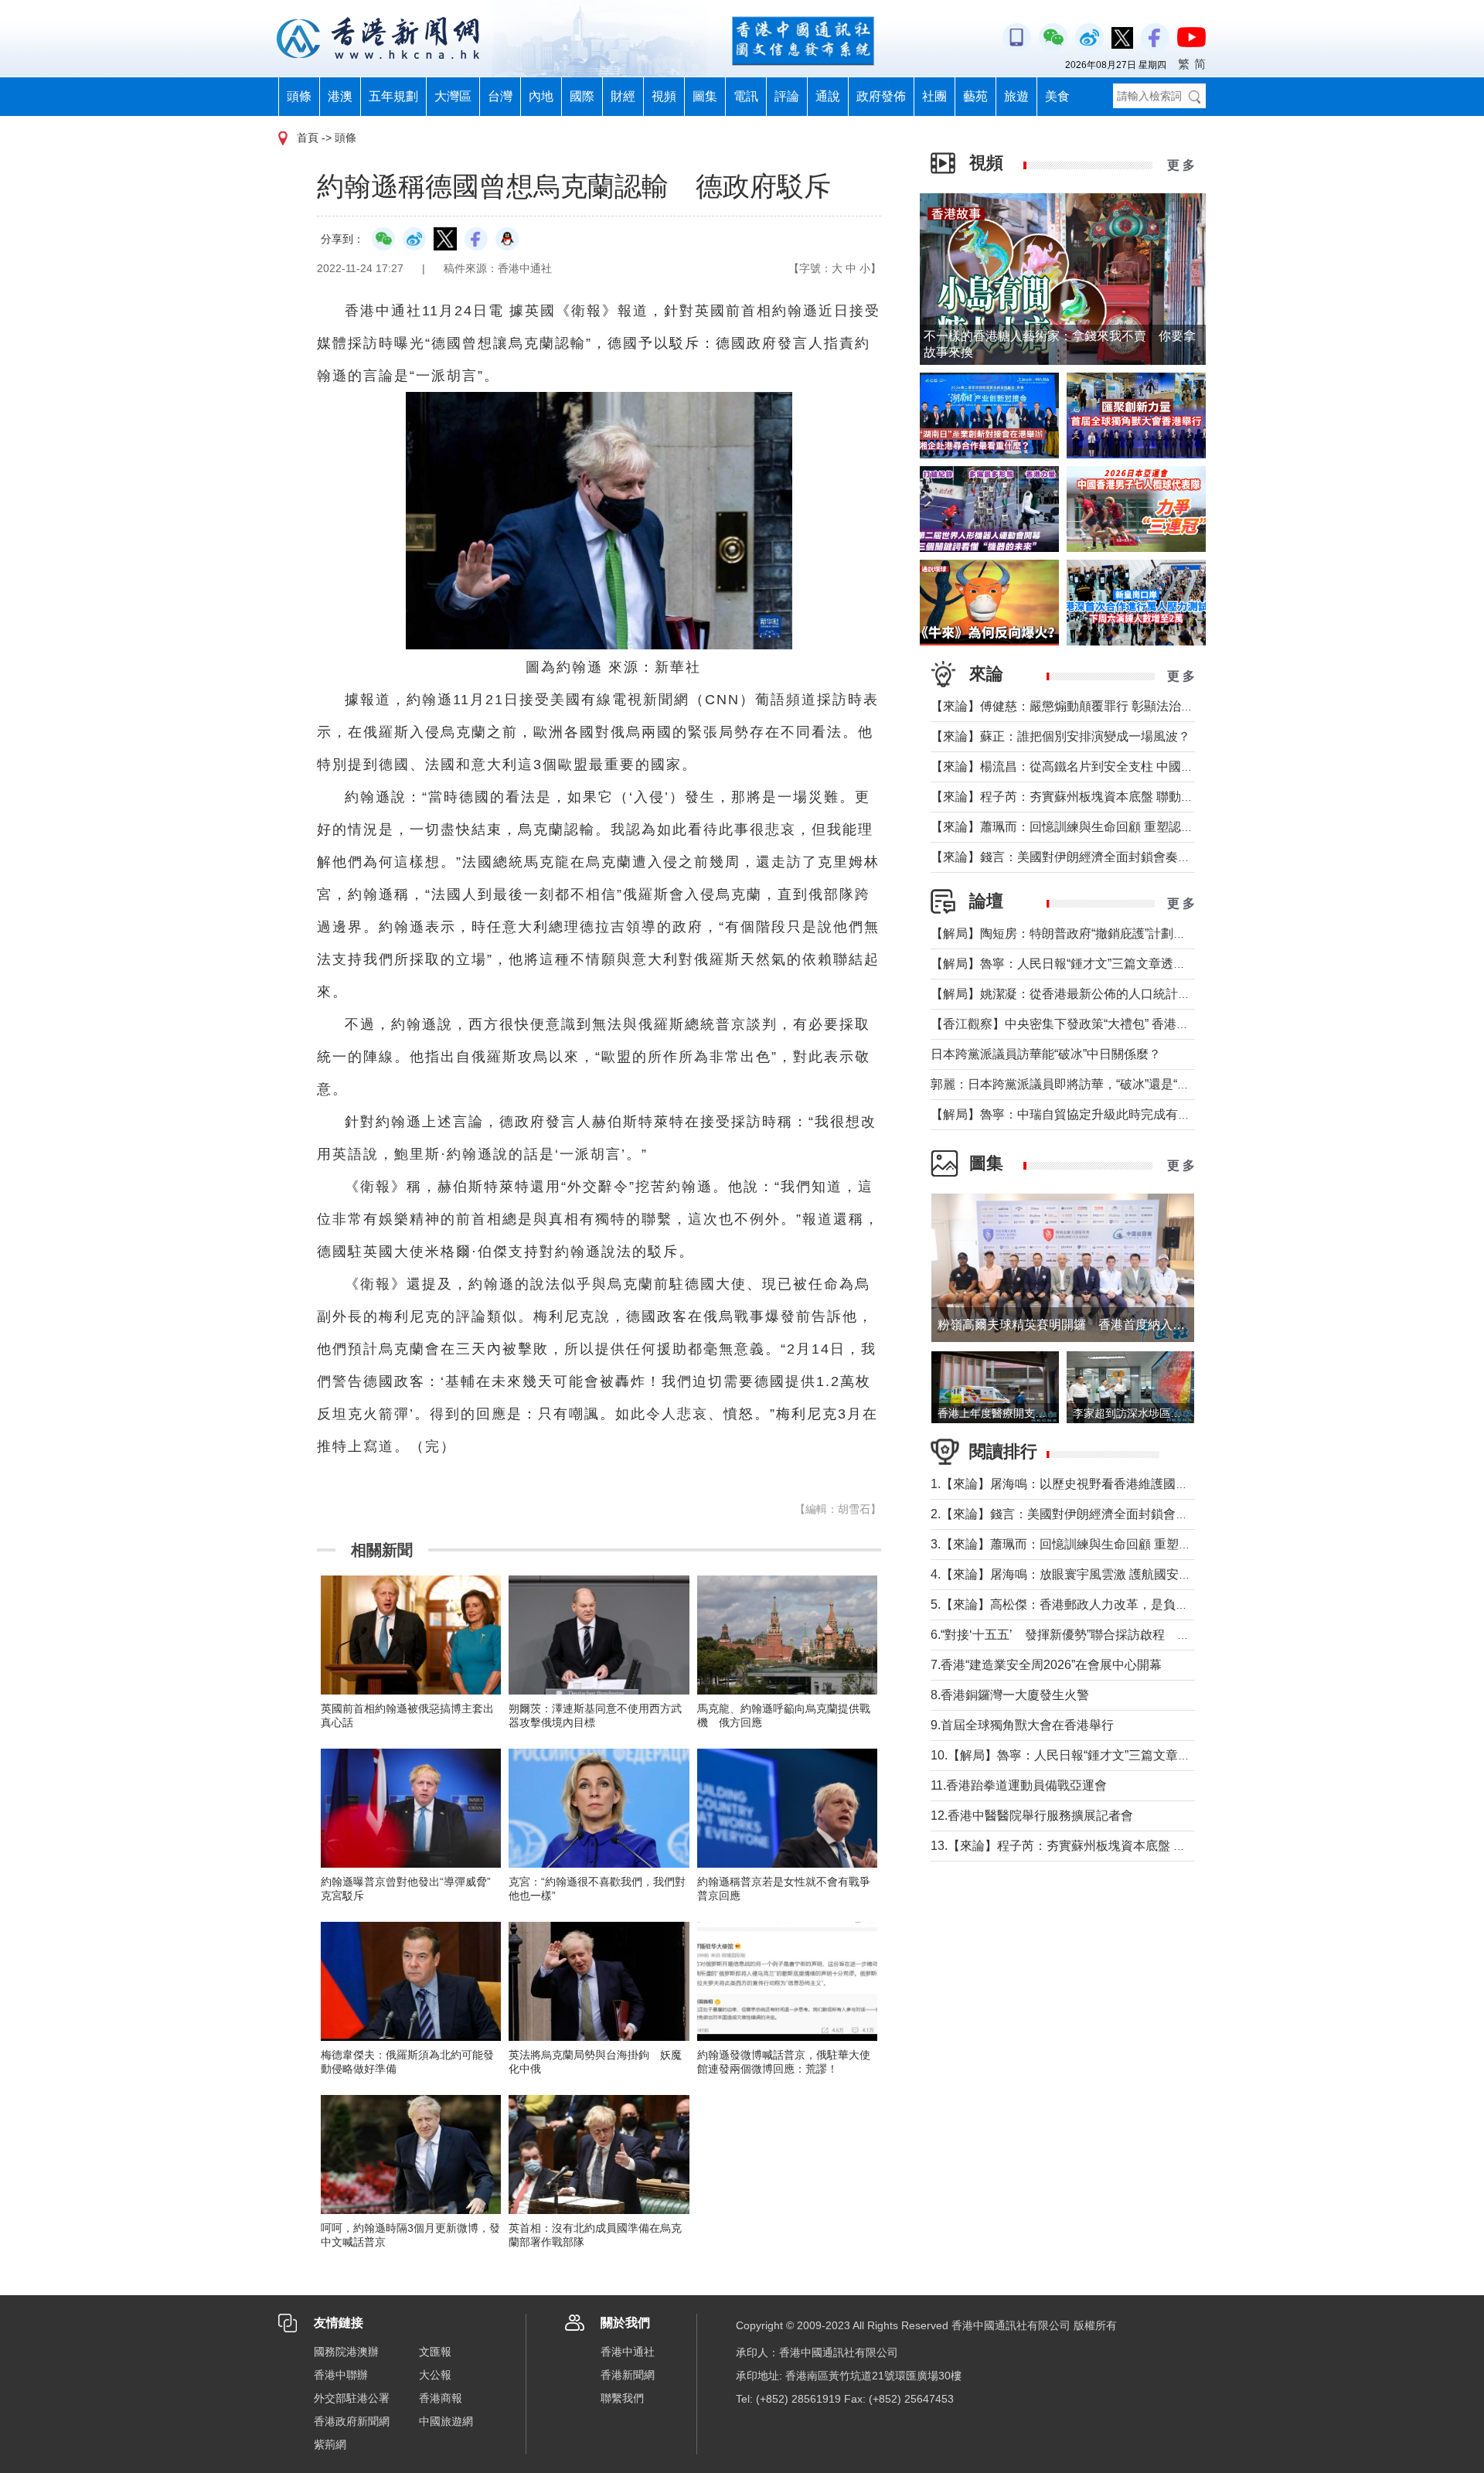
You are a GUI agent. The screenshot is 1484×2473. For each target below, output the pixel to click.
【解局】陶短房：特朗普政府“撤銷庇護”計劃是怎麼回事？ (1089, 933)
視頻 (664, 96)
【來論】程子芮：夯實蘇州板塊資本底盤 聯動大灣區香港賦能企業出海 (1124, 797)
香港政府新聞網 (352, 2421)
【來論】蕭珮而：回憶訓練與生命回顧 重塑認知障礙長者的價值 (1105, 827)
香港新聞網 (628, 2375)
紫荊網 (330, 2444)
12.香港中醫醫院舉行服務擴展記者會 (1032, 1816)
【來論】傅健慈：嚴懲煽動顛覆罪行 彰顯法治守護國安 (1081, 706)
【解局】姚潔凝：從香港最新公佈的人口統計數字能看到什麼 (1098, 994)
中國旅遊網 (446, 2421)
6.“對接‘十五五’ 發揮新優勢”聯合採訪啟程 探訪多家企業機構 (1103, 1635)
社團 (934, 96)
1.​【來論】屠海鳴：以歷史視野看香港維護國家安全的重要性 (1096, 1484)
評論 (787, 96)
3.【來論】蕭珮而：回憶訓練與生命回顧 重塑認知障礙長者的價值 (1110, 1544)
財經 (623, 96)
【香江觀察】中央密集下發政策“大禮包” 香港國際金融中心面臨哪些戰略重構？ (1146, 1024)
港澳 (340, 96)
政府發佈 (881, 96)
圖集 (705, 96)
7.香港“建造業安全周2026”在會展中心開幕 (1046, 1665)
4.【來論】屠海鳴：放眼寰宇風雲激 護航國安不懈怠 (1073, 1574)
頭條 (299, 96)
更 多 (1181, 165)
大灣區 (453, 96)
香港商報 (441, 2398)
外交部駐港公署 (352, 2398)
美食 (1057, 96)
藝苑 (975, 96)
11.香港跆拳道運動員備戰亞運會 (1019, 1785)
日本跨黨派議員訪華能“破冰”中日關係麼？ (1046, 1054)
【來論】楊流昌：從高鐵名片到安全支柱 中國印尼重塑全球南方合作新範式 (1136, 766)
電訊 (746, 96)
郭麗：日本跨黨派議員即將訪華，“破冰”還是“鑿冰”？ (1074, 1084)
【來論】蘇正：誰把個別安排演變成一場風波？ (1060, 736)
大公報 (435, 2375)
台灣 (500, 96)
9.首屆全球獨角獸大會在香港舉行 (1022, 1725)
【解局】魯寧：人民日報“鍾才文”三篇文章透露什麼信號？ (1089, 964)
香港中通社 (628, 2352)
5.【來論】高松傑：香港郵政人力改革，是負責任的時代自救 (1096, 1604)
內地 (541, 96)
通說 (828, 96)
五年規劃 (393, 96)
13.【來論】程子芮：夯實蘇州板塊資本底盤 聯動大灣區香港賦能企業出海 (1132, 1846)
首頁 (308, 138)
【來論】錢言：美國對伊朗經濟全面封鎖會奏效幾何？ (1079, 857)
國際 (582, 96)
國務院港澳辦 (346, 2352)
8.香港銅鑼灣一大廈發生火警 (1010, 1695)
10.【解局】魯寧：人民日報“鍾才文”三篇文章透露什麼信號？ (1098, 1755)
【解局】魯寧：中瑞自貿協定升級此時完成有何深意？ (1079, 1114)
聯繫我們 (622, 2398)
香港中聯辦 (341, 2375)
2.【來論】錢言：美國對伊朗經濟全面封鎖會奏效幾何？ (1084, 1514)
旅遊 (1016, 96)
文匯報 (435, 2352)
